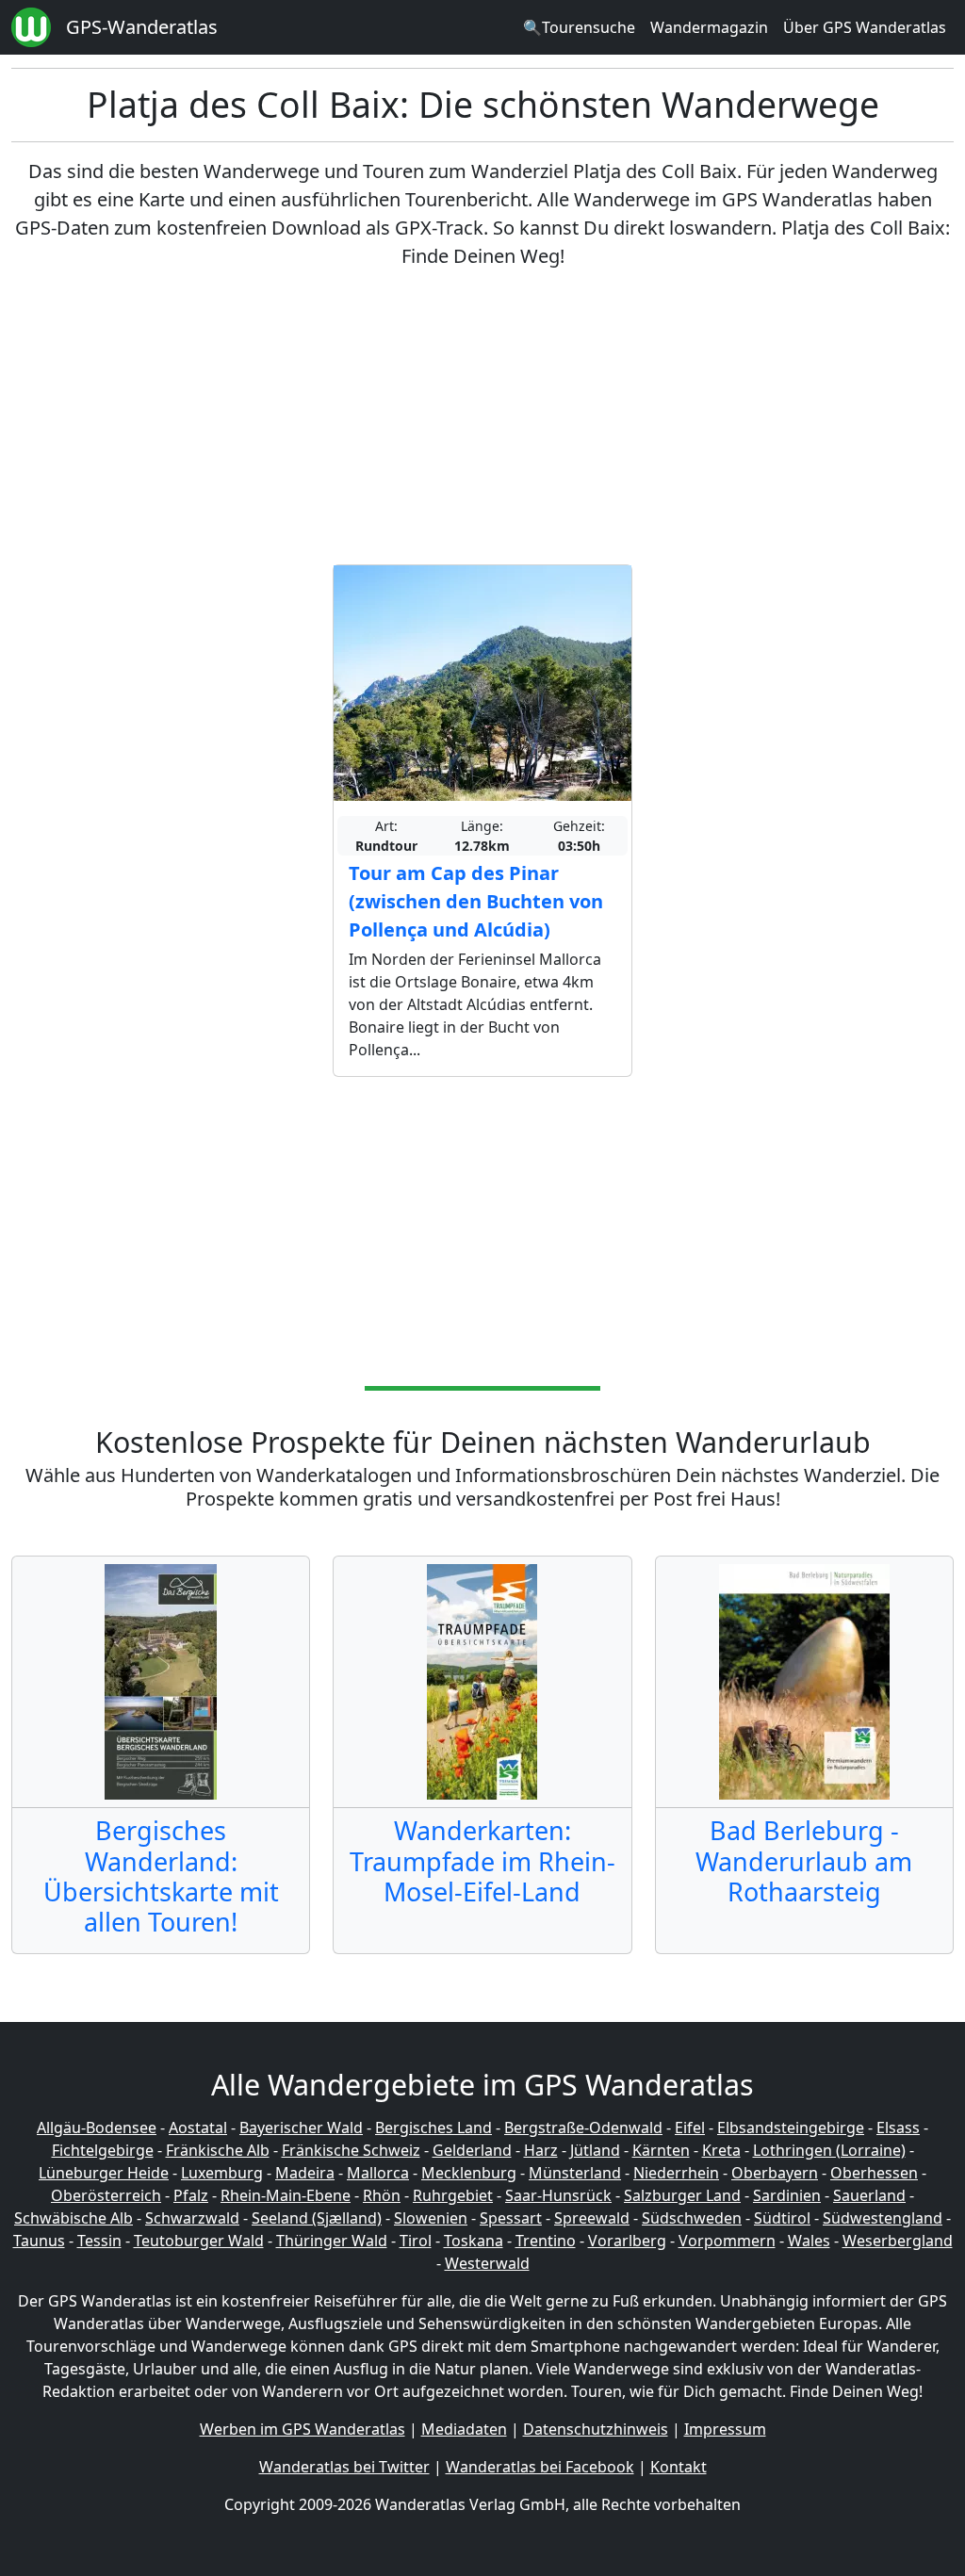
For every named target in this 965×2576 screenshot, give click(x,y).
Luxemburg (222, 2173)
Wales (809, 2241)
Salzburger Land (682, 2195)
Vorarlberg (627, 2241)
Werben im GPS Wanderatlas (303, 2429)
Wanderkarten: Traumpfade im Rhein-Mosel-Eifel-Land (482, 1861)
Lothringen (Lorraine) (829, 2150)
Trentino (546, 2241)
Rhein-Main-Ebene (286, 2195)
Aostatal (198, 2128)
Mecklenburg (469, 2173)
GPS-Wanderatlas (142, 27)
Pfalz (191, 2195)
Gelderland (472, 2150)
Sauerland (869, 2195)
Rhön (382, 2195)
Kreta (721, 2150)
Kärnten (661, 2150)
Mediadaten (464, 2429)
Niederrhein (676, 2173)
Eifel (690, 2128)
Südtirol (782, 2218)
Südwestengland (883, 2218)
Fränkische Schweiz (351, 2150)
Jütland (595, 2150)
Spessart (511, 2218)
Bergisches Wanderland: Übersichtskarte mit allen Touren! (161, 1876)
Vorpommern (727, 2241)
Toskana (474, 2241)
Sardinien (787, 2195)
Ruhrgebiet (453, 2195)
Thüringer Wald (332, 2241)
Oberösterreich (106, 2195)
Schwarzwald (192, 2218)
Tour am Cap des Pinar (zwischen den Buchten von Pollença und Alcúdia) (476, 901)
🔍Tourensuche (579, 27)
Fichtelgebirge (103, 2150)
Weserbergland (898, 2241)
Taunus (39, 2241)
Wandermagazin (709, 27)
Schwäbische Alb (74, 2218)
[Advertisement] (482, 417)
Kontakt (679, 2467)
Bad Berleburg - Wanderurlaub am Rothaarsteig (804, 1861)
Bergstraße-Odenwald (583, 2128)
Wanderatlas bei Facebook (540, 2467)
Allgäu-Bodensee (97, 2128)
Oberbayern (775, 2173)
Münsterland (575, 2173)
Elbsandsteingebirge (791, 2128)
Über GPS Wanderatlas (865, 27)
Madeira (305, 2173)
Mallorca (378, 2173)
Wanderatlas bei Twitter (344, 2467)
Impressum (725, 2429)
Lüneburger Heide (104, 2173)
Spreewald (592, 2218)
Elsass (898, 2128)
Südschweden (692, 2218)
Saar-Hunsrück (558, 2195)
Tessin (99, 2241)
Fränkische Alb (218, 2150)
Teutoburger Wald (199, 2241)
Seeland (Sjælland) (317, 2218)
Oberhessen (874, 2173)
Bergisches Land (433, 2128)
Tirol (416, 2241)
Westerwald (487, 2263)
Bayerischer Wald (301, 2128)
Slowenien (431, 2218)
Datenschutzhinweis (596, 2429)
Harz (541, 2150)
